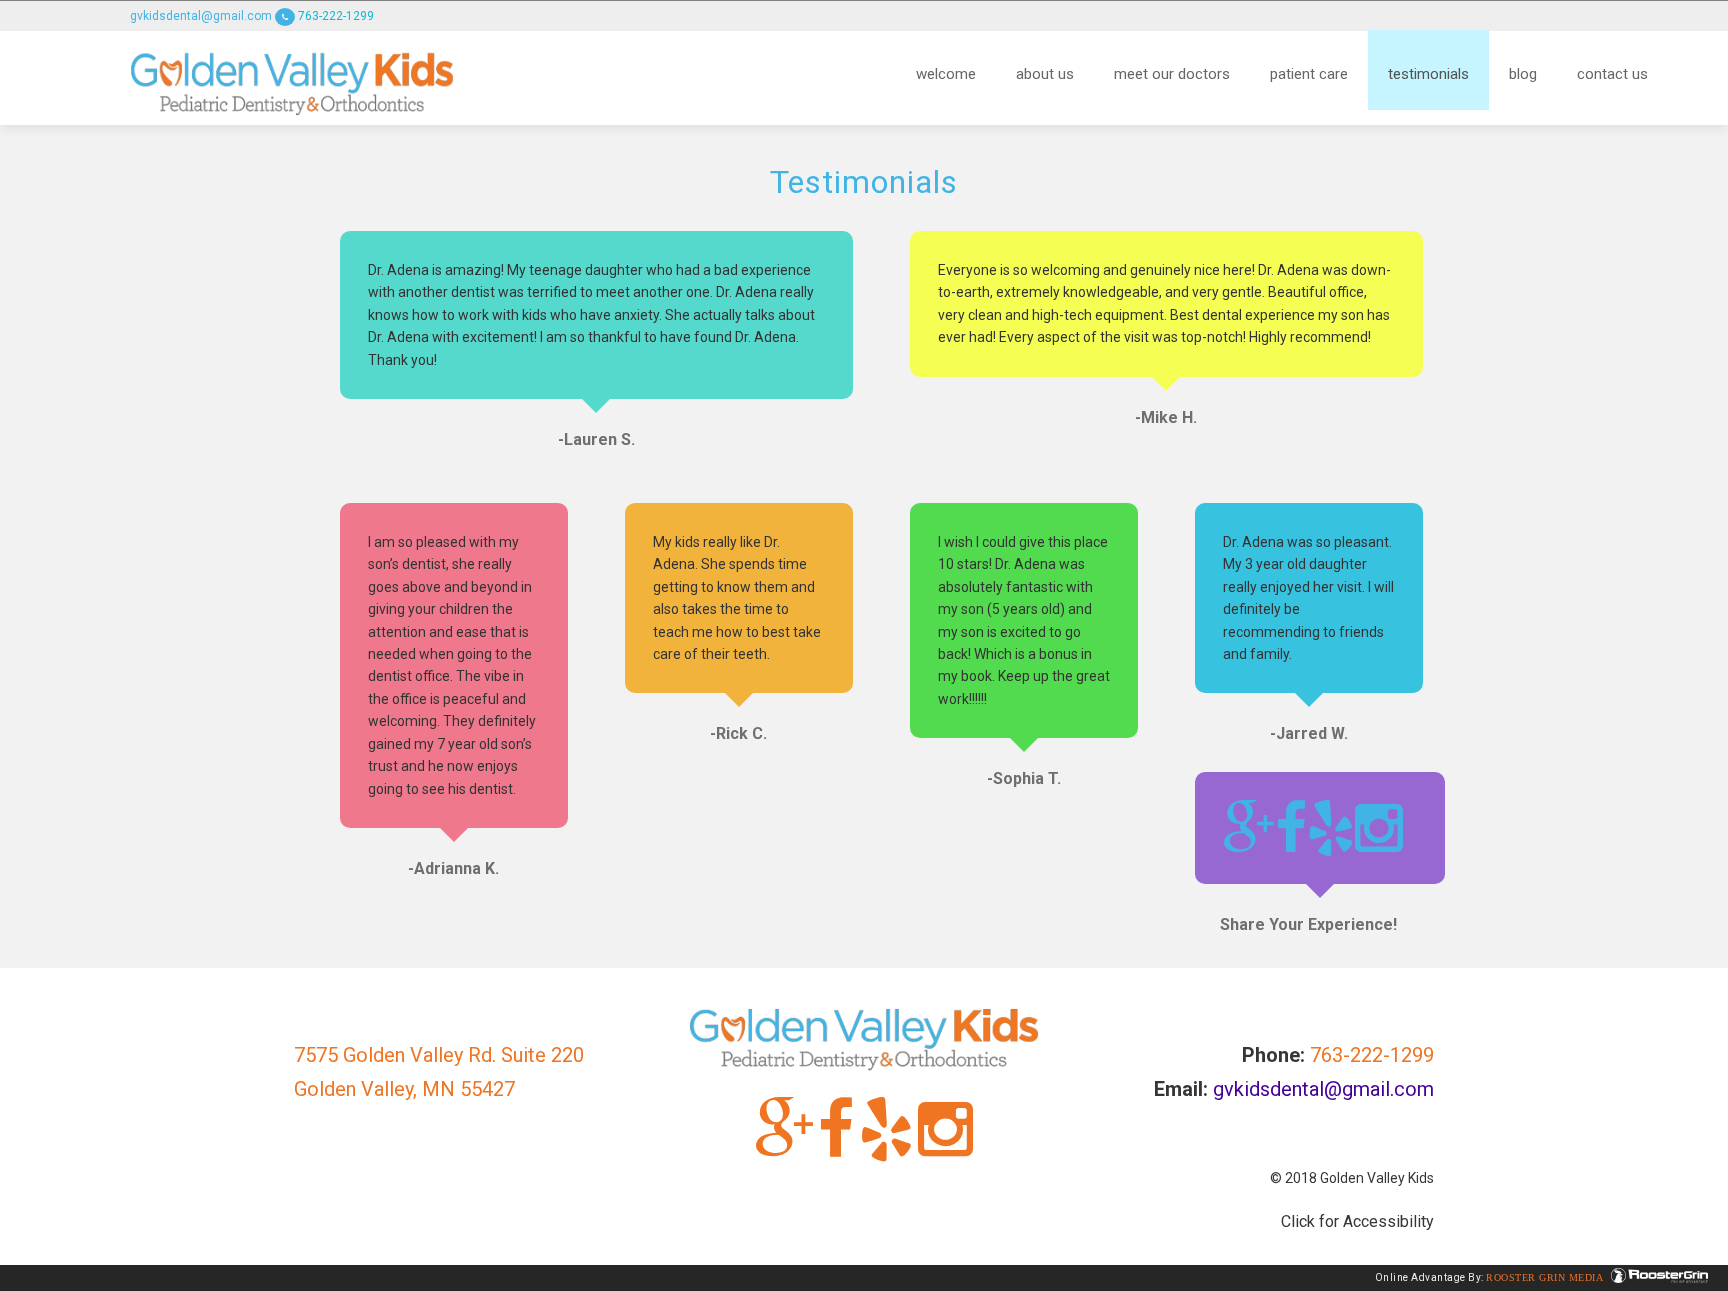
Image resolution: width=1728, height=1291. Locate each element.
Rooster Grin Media (1546, 1277)
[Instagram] (1379, 828)
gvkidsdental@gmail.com (201, 16)
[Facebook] (1291, 828)
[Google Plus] (1249, 828)
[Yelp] (1331, 828)
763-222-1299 (334, 16)
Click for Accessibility (1357, 1221)
